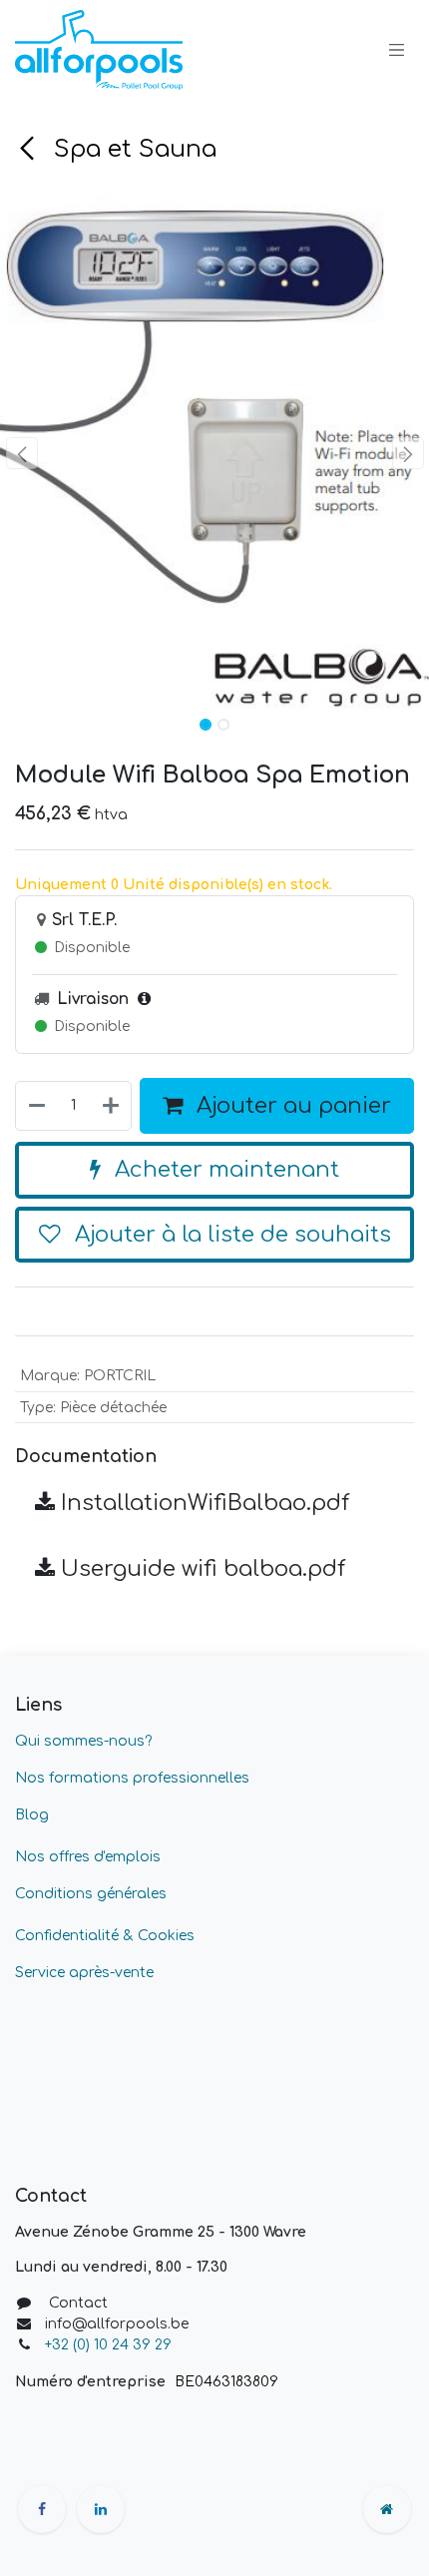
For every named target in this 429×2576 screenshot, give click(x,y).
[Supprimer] (36, 1106)
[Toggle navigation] (397, 50)
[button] (21, 453)
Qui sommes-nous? (83, 1741)
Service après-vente (84, 1973)
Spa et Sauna (132, 149)
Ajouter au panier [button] (291, 1106)
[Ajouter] (112, 1106)
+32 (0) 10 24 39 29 (110, 2345)
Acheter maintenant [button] (224, 1170)
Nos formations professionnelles (132, 1778)
